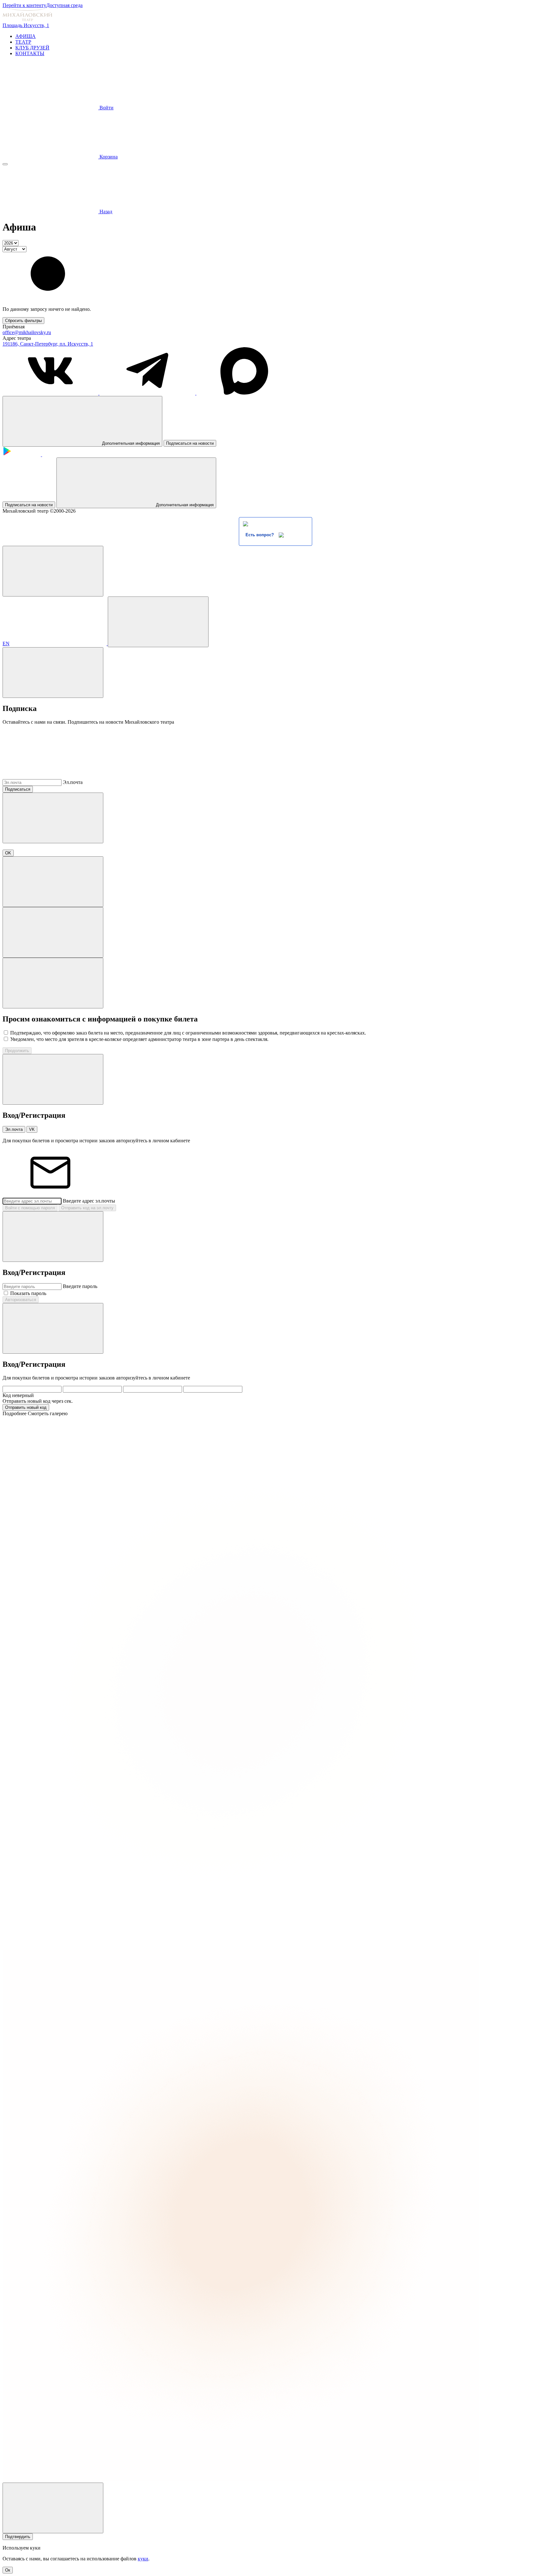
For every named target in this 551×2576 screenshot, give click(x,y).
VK (32, 1129)
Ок (8, 2570)
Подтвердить (18, 2537)
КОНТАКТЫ (30, 53)
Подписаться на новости (190, 443)
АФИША (26, 36)
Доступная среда (64, 5)
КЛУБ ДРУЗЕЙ (32, 48)
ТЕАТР (23, 42)
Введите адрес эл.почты (89, 1201)
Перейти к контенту (24, 5)
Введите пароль (80, 1286)
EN (6, 644)
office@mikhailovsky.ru (27, 332)
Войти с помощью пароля (30, 1208)
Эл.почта (73, 782)
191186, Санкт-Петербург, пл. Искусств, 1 (48, 344)
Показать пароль (28, 1293)
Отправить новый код (26, 1407)
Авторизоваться (21, 1300)
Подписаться (18, 789)
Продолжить (17, 1051)
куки (143, 2559)
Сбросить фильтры (23, 321)
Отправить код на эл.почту (87, 1208)
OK (8, 853)
